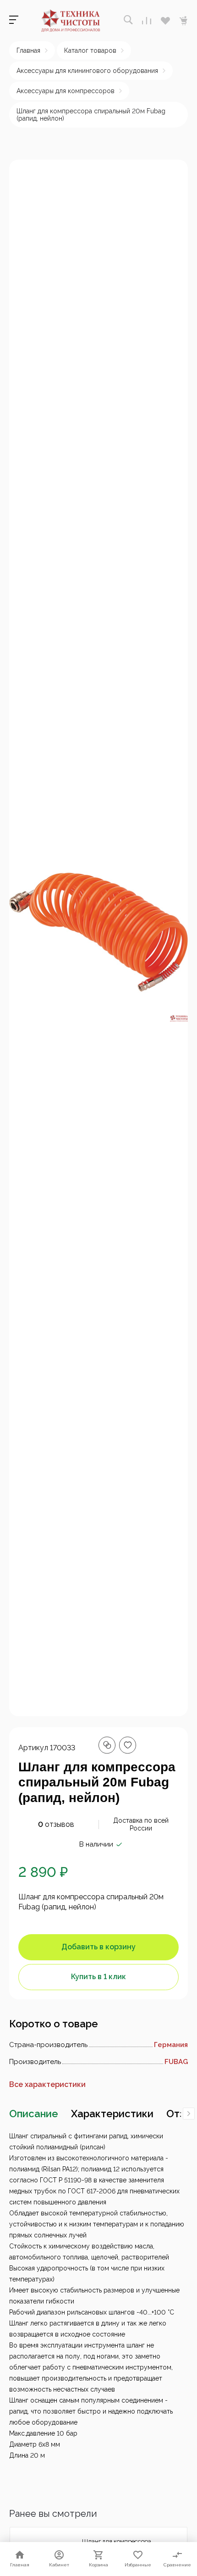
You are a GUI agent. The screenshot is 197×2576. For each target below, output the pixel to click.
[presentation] (189, 2114)
